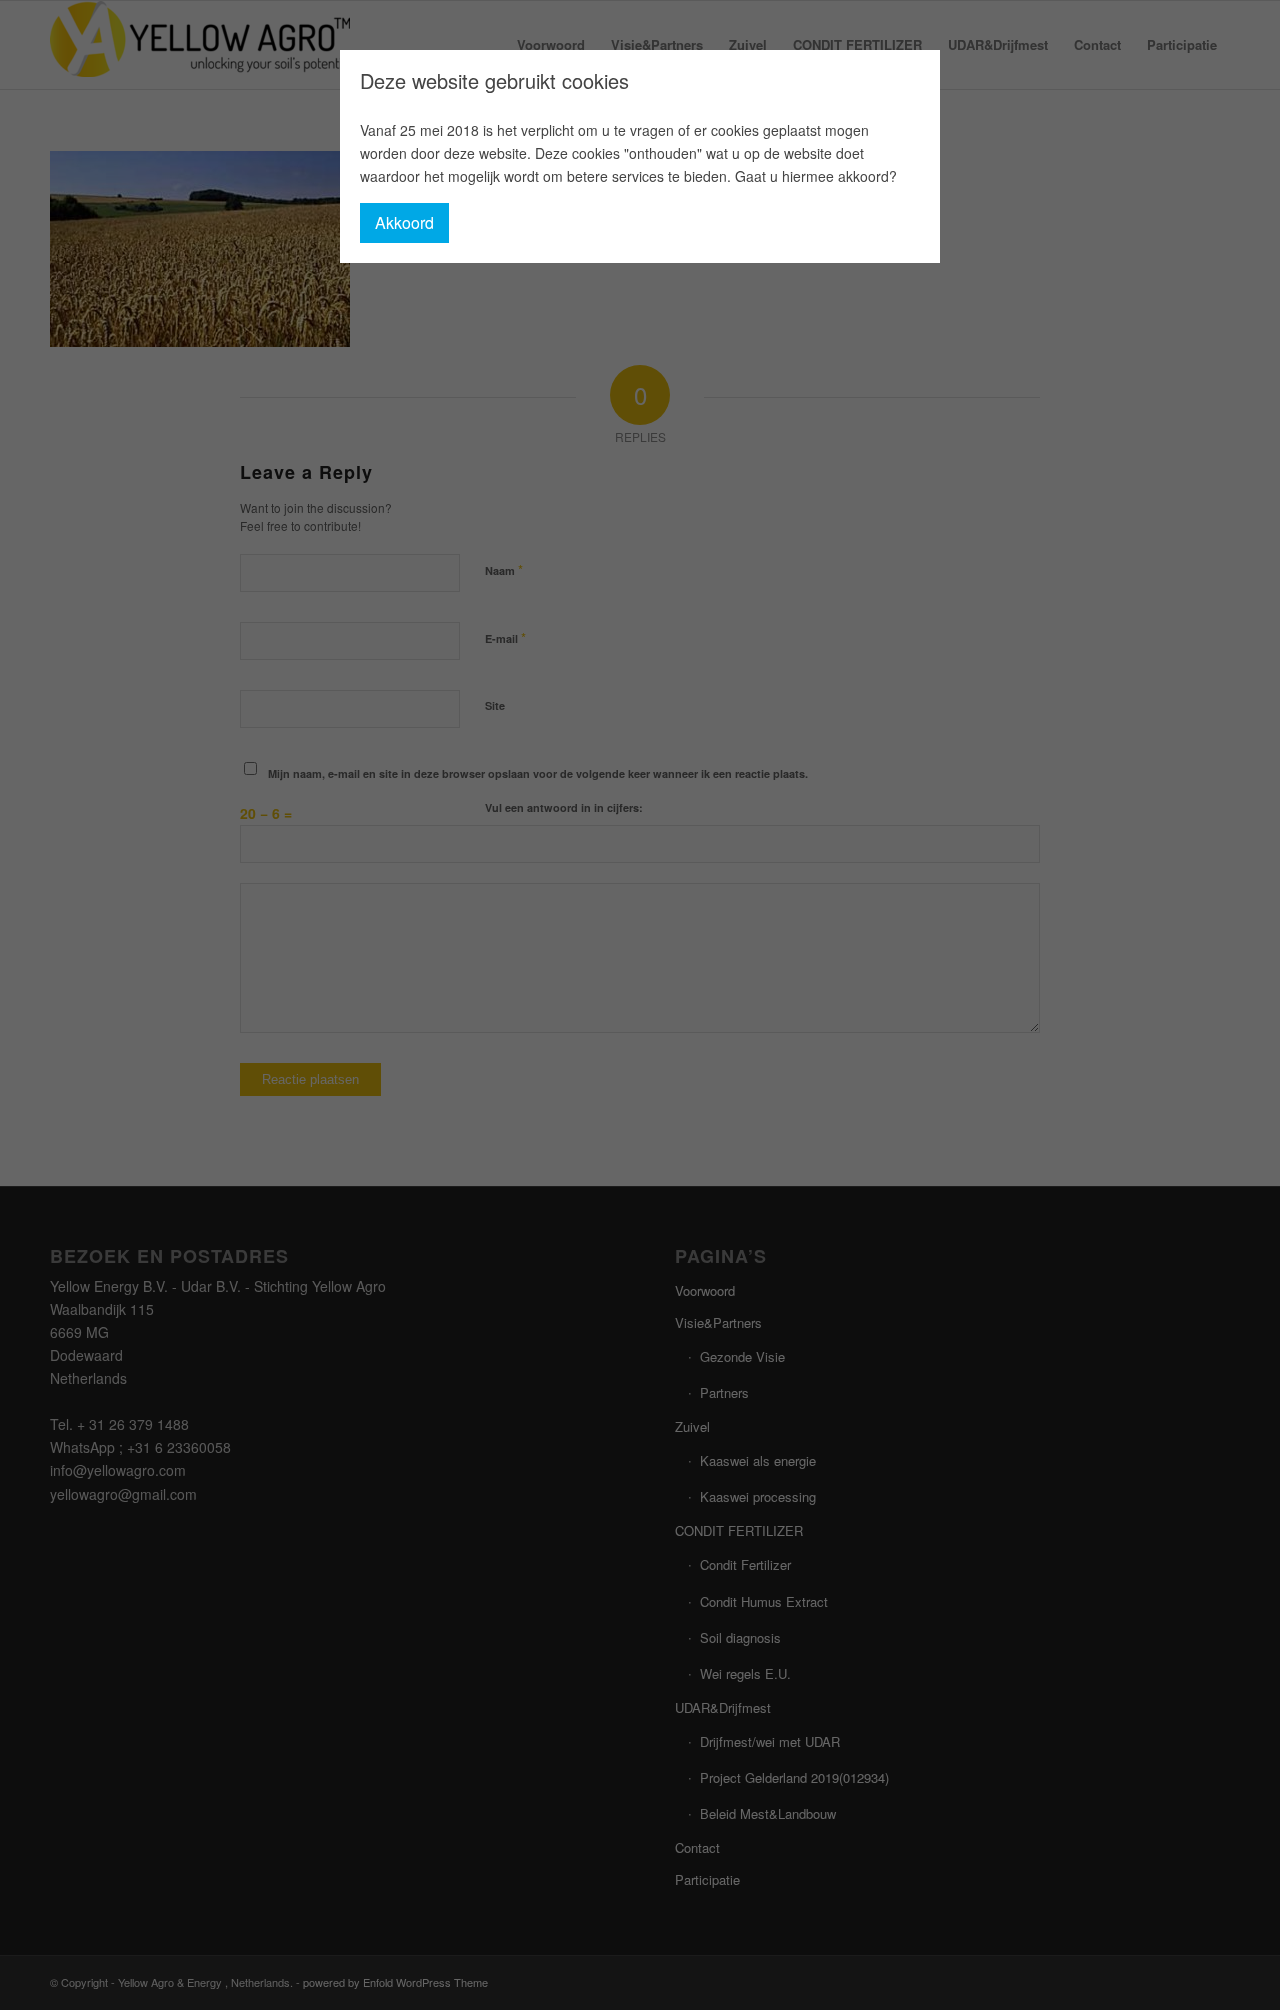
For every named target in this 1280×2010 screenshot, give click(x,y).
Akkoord (404, 222)
